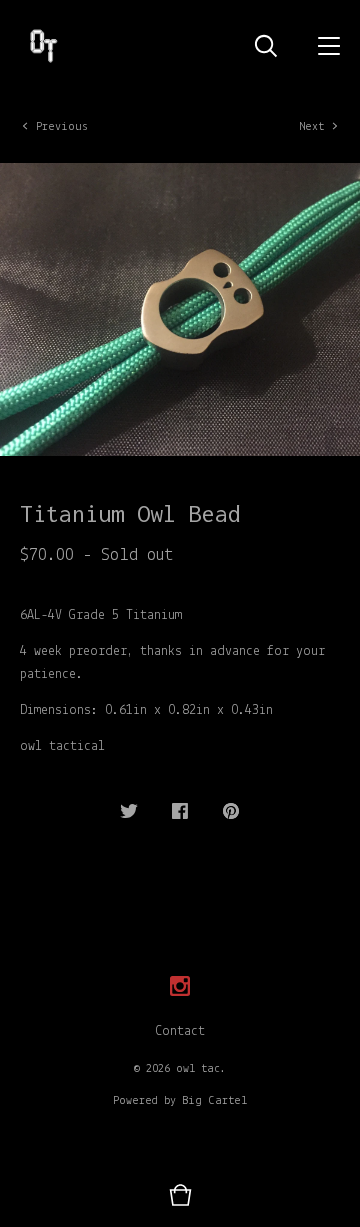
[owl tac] (42, 45)
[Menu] (329, 45)
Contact (180, 1031)
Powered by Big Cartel (180, 1101)
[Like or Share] (180, 813)
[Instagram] (180, 987)
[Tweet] (129, 813)
